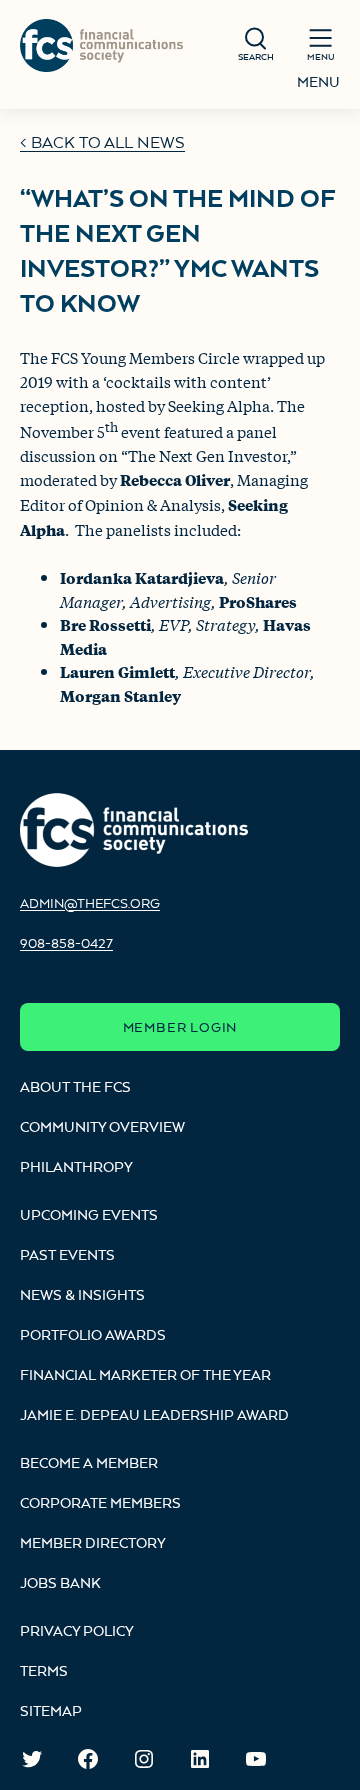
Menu (318, 81)
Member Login (180, 1027)
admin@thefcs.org (90, 903)
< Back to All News (102, 142)
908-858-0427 (66, 943)
